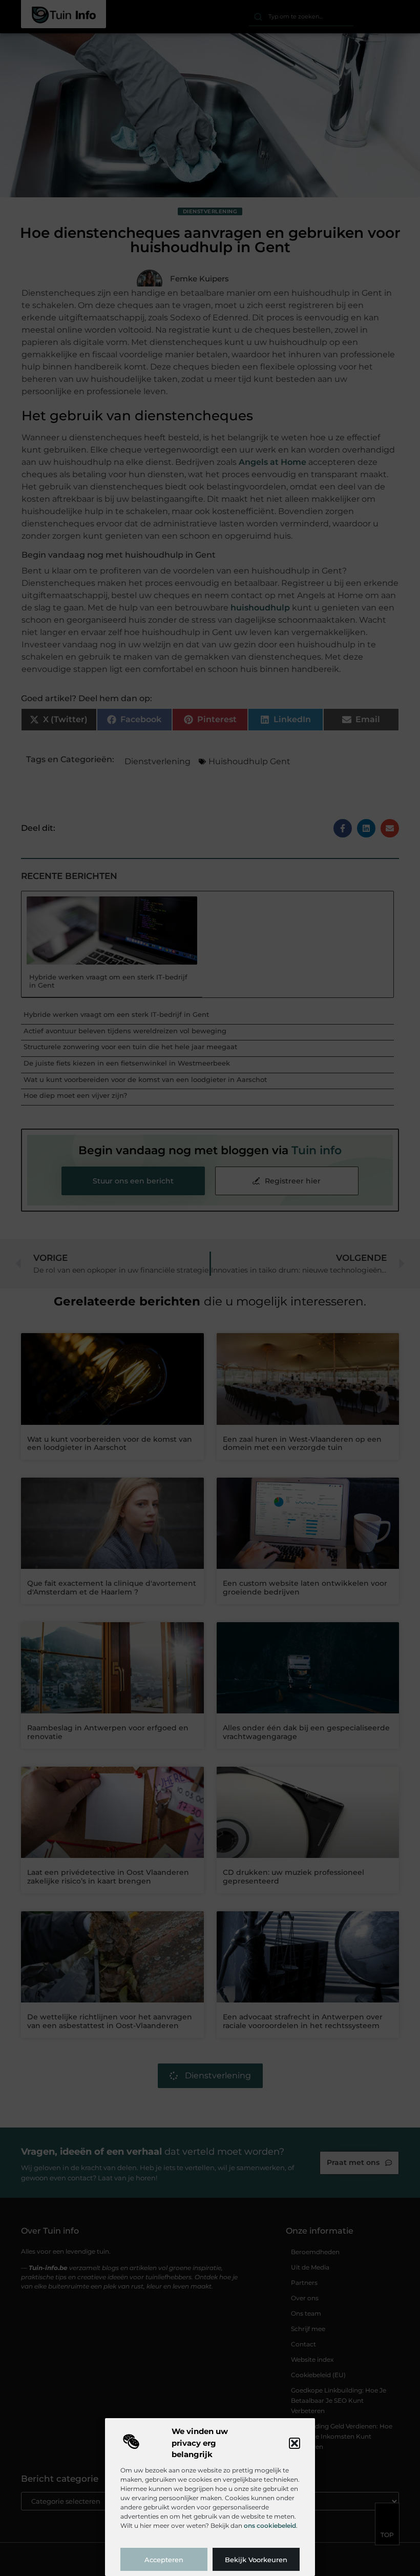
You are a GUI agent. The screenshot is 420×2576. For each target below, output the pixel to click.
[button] (295, 2443)
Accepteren (164, 2560)
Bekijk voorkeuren (256, 2560)
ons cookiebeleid (270, 2526)
